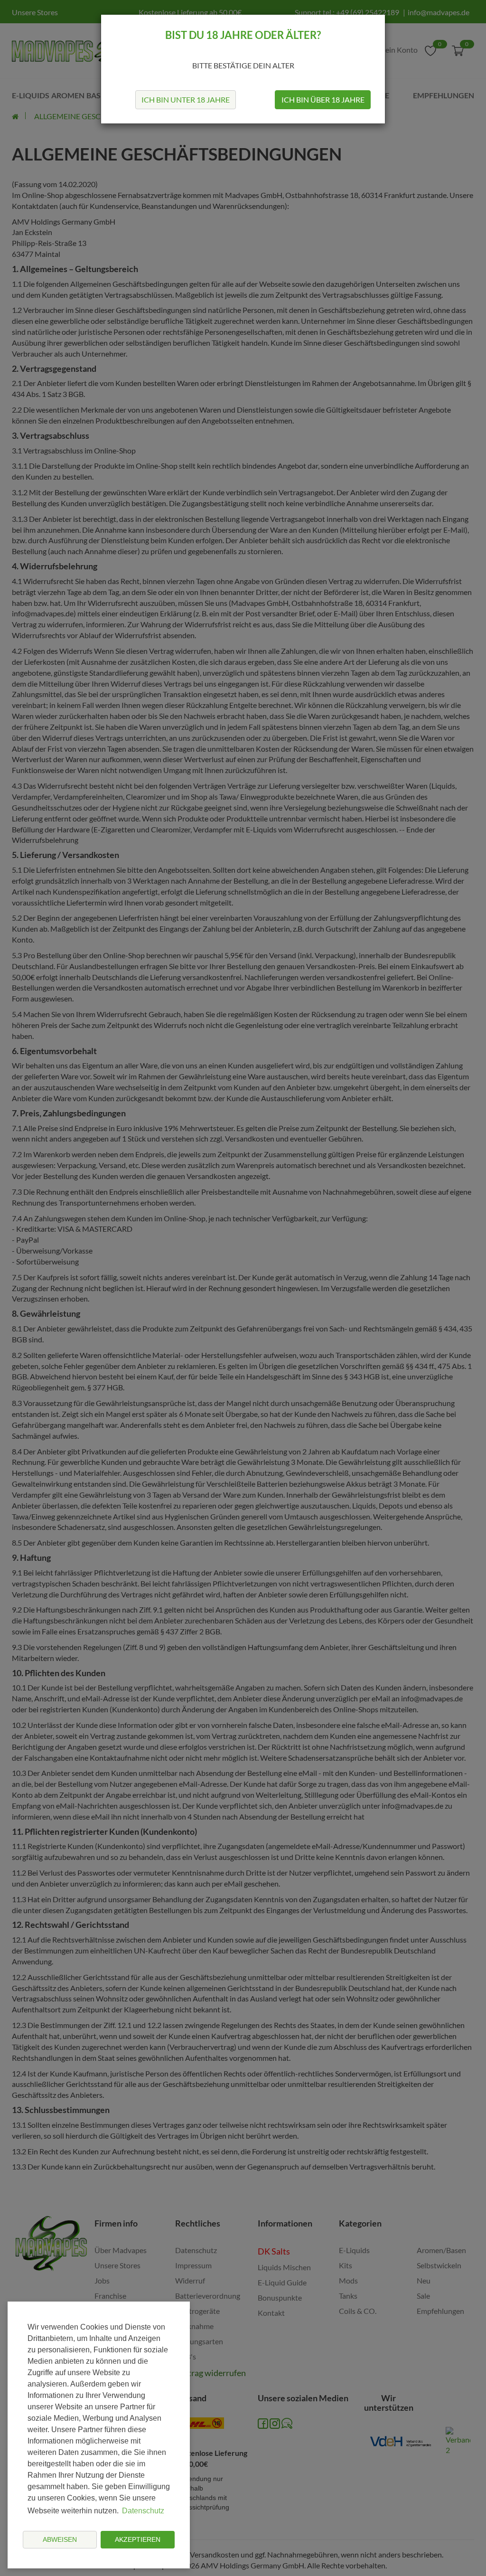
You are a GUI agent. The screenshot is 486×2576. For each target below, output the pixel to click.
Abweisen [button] (60, 2539)
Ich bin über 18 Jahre (323, 99)
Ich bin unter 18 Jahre (186, 99)
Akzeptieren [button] (138, 2539)
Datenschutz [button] (143, 2511)
